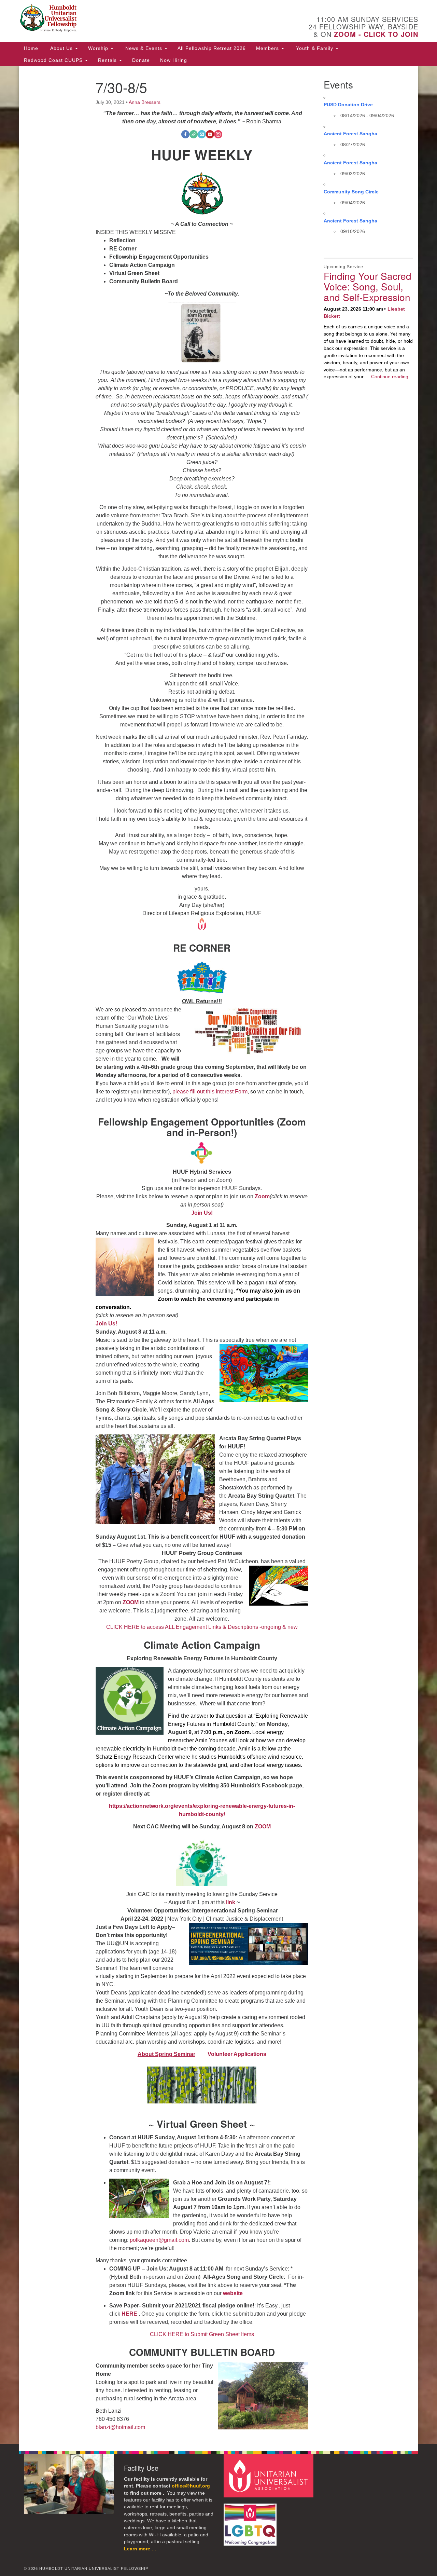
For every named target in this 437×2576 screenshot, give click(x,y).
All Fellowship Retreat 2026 (212, 48)
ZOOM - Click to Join (376, 34)
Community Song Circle (351, 192)
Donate (141, 60)
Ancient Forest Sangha (350, 134)
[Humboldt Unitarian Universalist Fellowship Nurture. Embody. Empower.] (135, 19)
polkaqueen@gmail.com (159, 2240)
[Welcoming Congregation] (251, 2521)
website (233, 2293)
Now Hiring (174, 60)
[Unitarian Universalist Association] (269, 2475)
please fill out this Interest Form (210, 1092)
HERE (129, 2314)
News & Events (144, 48)
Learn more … (140, 2549)
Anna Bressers (145, 102)
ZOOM (131, 1602)
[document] (218, 1255)
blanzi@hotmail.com (120, 2427)
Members (268, 48)
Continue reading (390, 377)
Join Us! (107, 1324)
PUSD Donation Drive (348, 105)
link (231, 1902)
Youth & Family (315, 48)
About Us (61, 48)
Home (31, 48)
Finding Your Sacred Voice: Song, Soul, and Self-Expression (368, 286)
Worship (99, 48)
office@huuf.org (191, 2486)
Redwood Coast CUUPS (54, 60)
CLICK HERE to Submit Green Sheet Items (202, 2334)
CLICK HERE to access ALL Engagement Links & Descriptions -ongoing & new (202, 1627)
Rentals (108, 60)
